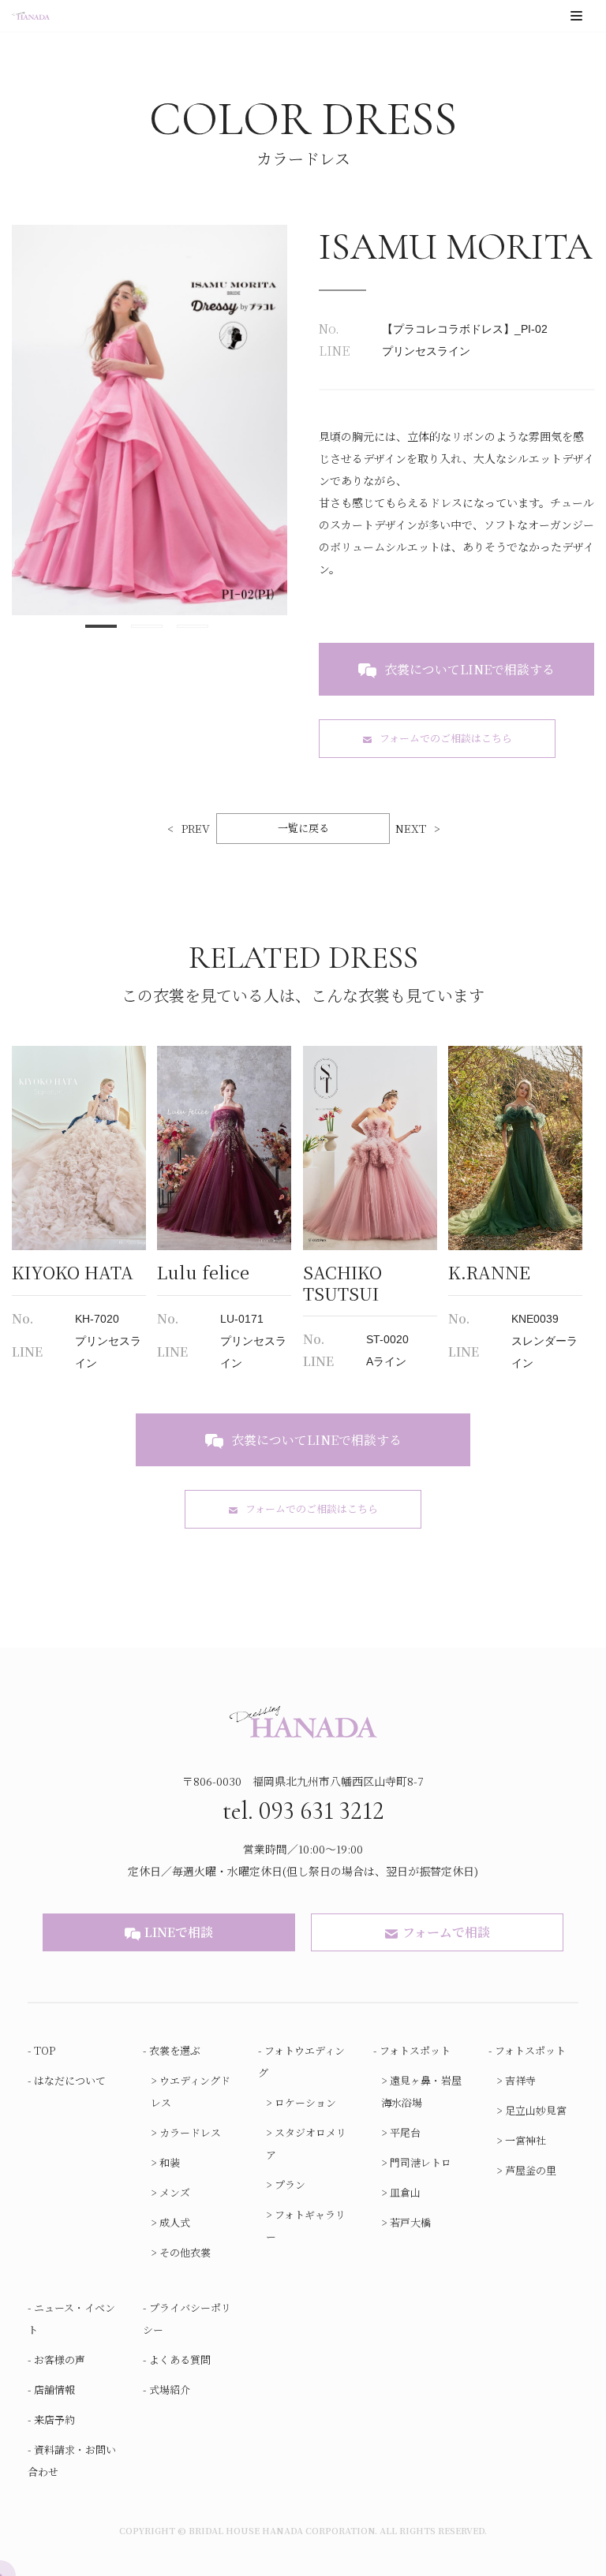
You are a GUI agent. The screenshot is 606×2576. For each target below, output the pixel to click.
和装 (170, 2162)
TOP (45, 2050)
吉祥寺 (520, 2080)
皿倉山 (405, 2192)
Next (299, 420)
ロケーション (305, 2102)
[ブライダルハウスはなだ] (31, 16)
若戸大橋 (410, 2222)
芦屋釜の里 (531, 2170)
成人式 (175, 2222)
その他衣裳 (185, 2252)
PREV (196, 828)
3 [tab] (193, 629)
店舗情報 (54, 2389)
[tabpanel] (150, 420)
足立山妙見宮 (536, 2110)
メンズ (175, 2192)
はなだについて (70, 2080)
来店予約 (54, 2419)
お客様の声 (60, 2359)
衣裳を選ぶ (175, 2050)
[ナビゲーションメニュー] (576, 16)
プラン (290, 2184)
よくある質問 (180, 2359)
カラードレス (190, 2132)
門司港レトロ (421, 2162)
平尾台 (405, 2132)
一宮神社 (526, 2140)
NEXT (411, 828)
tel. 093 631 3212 (303, 1811)
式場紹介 (170, 2389)
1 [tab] (101, 629)
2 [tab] (147, 629)
